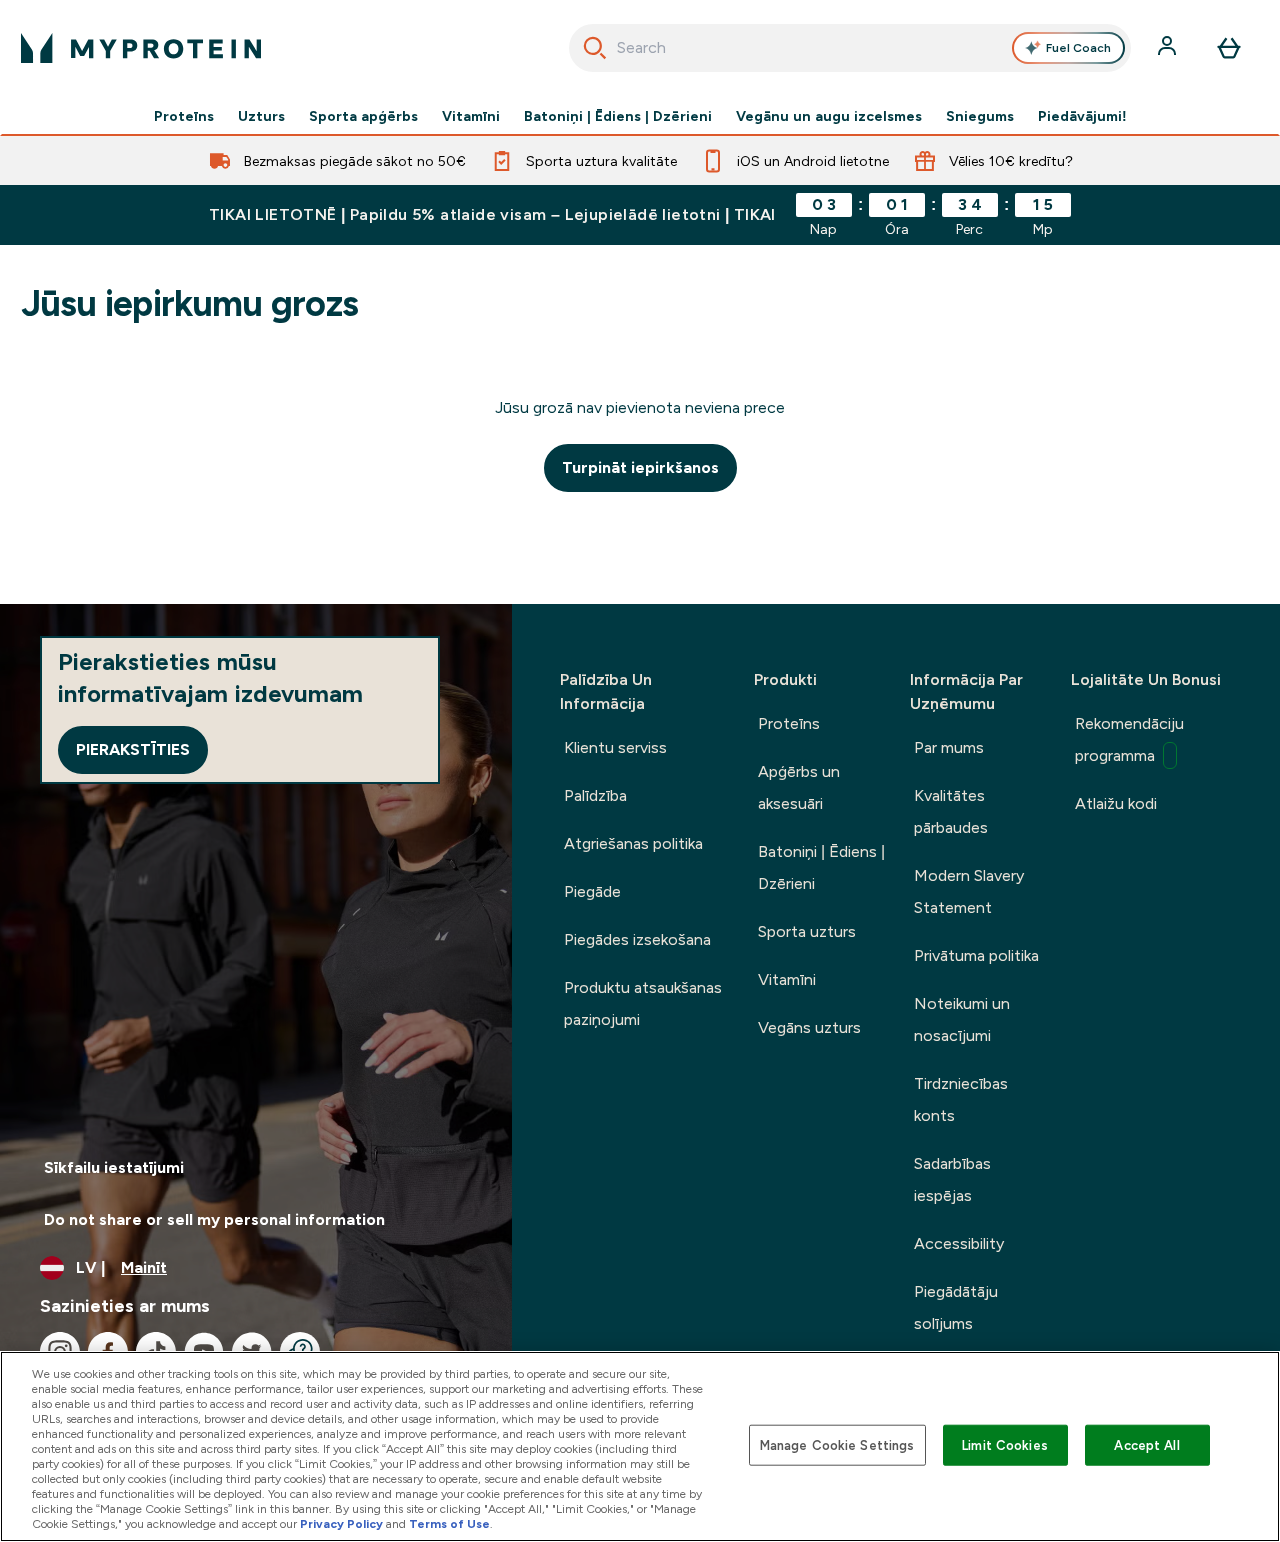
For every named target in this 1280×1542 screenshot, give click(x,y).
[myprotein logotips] (141, 48)
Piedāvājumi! (1082, 116)
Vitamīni (471, 116)
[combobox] (850, 48)
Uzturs (261, 116)
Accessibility (959, 1243)
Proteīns (184, 116)
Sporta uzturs (807, 931)
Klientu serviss (615, 747)
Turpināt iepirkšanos (640, 467)
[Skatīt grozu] (1229, 48)
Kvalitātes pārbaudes (951, 811)
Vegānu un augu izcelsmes (829, 116)
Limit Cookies (1005, 1444)
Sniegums (980, 116)
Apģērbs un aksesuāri (799, 787)
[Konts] (1169, 48)
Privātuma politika (976, 955)
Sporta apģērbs (363, 116)
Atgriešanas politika (633, 843)
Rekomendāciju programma (1129, 739)
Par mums (949, 747)
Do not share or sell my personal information (214, 1219)
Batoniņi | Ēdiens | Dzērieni (618, 116)
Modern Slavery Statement (969, 891)
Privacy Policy (341, 1524)
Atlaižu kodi (1116, 803)
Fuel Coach (1078, 48)
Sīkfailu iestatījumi (114, 1167)
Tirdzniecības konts (961, 1099)
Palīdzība (595, 795)
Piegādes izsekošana (637, 939)
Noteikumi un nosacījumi (962, 1019)
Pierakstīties (133, 749)
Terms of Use (449, 1524)
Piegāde (592, 891)
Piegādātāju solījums (956, 1307)
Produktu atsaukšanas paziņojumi (643, 1003)
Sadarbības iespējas (952, 1179)
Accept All (1146, 1444)
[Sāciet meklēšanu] (595, 48)
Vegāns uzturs (809, 1027)
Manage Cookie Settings (837, 1444)
